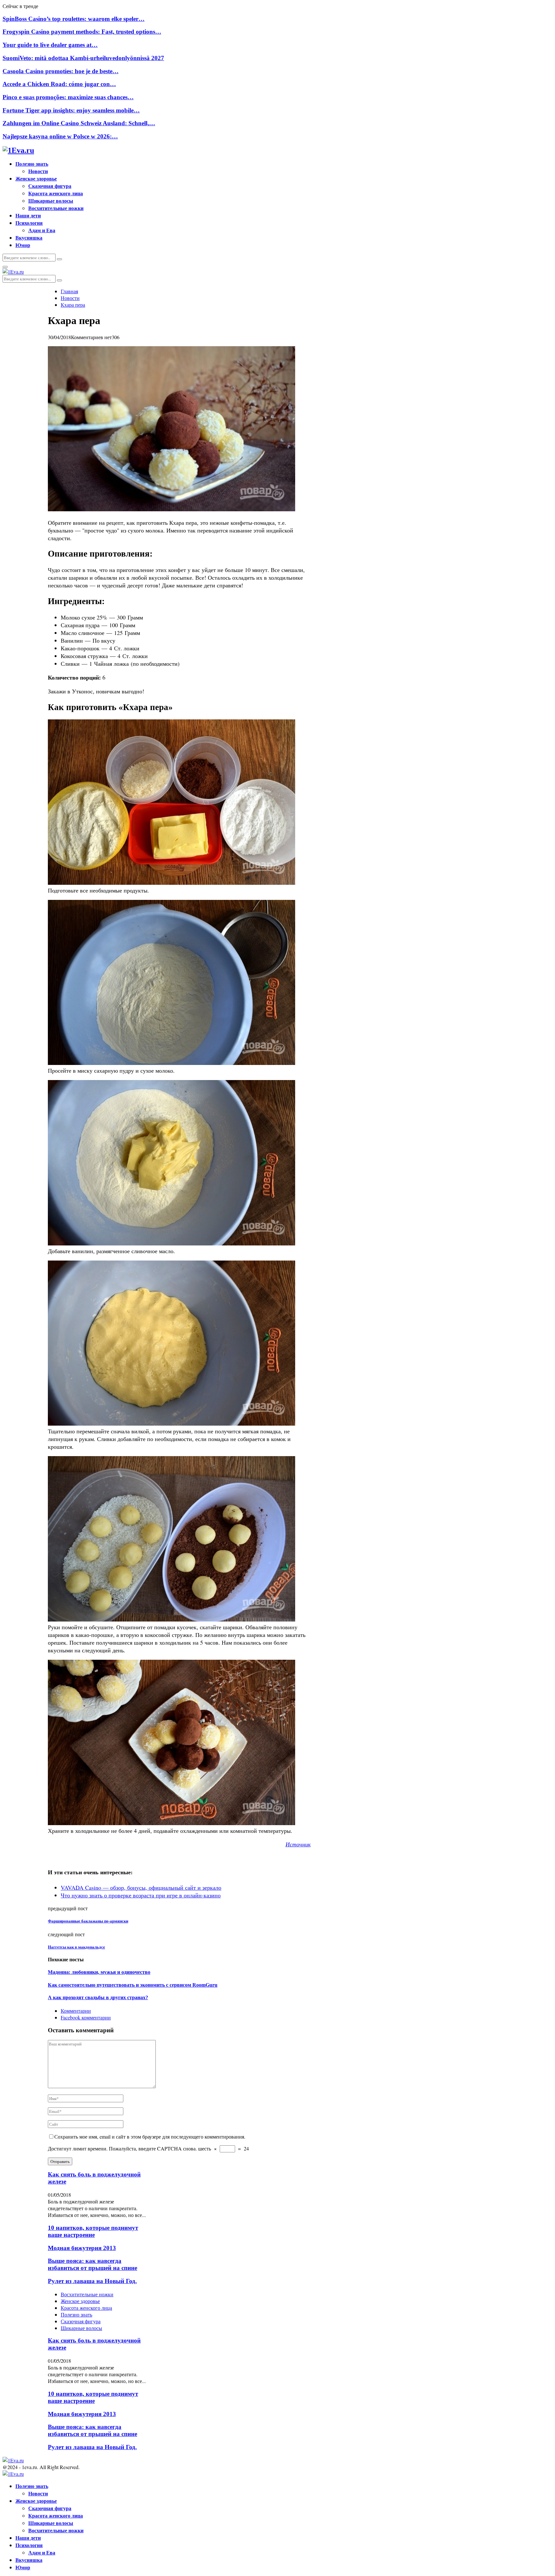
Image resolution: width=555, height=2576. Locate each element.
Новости (38, 171)
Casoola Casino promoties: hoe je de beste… (61, 71)
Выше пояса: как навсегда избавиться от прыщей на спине (92, 2264)
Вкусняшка (29, 237)
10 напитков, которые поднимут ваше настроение (93, 2231)
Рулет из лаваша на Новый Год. (92, 2281)
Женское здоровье (36, 178)
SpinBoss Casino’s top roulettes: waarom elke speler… (74, 19)
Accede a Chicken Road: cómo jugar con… (59, 84)
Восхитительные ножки (56, 208)
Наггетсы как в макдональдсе (76, 1947)
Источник (298, 1844)
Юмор (23, 245)
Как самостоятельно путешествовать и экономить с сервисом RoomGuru (133, 1985)
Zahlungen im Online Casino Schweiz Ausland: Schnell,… (79, 123)
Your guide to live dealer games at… (50, 45)
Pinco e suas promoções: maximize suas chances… (68, 97)
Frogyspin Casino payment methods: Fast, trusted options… (82, 32)
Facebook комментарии (86, 2017)
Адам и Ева (42, 230)
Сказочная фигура (50, 186)
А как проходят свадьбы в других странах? (98, 1997)
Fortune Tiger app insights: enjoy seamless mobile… (71, 110)
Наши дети (28, 215)
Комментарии (76, 2011)
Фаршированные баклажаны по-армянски (88, 1921)
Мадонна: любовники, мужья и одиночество (99, 1972)
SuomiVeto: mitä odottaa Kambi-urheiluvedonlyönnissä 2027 (83, 58)
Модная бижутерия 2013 (82, 2248)
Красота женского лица (56, 193)
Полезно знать (32, 164)
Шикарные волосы (51, 201)
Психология (29, 223)
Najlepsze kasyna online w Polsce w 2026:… (60, 136)
